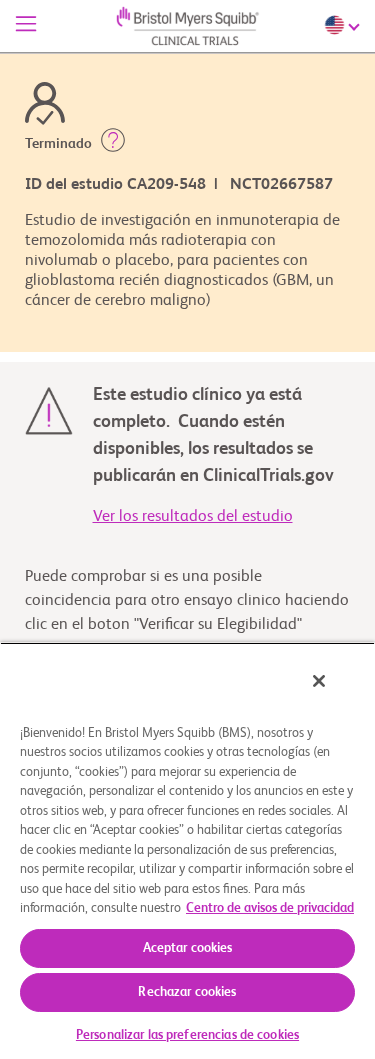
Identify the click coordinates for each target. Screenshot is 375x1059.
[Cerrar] (319, 681)
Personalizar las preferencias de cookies (187, 1035)
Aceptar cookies (188, 948)
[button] (113, 144)
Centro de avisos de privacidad (270, 908)
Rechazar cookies (187, 992)
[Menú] (26, 26)
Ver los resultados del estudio (193, 517)
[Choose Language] (344, 25)
